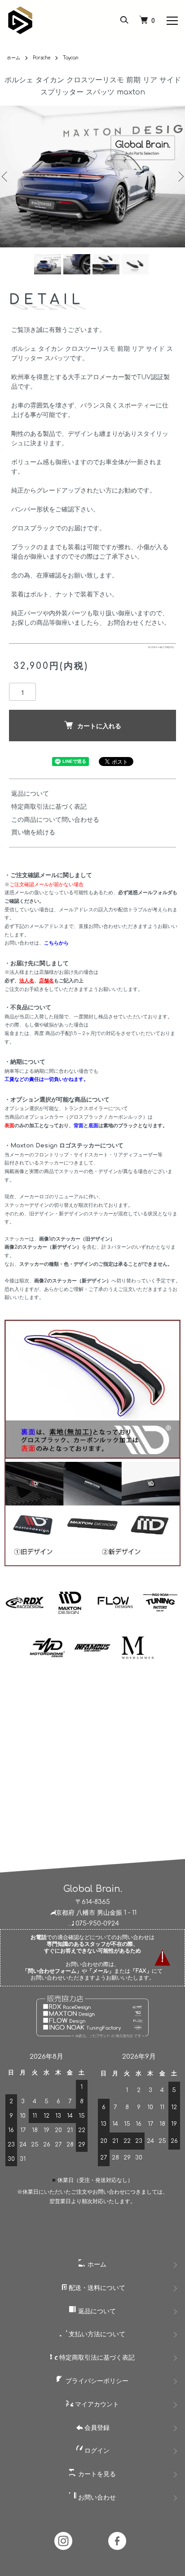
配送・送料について (96, 2288)
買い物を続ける (33, 832)
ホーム (13, 58)
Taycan (71, 58)
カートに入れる (99, 726)
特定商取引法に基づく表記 (49, 807)
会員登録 (96, 2428)
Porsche (42, 58)
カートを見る (96, 2474)
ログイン (96, 2451)
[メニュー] (172, 20)
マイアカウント (96, 2404)
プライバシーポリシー (96, 2381)
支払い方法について (96, 2334)
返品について (30, 794)
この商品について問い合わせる (55, 820)
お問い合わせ (96, 2498)
